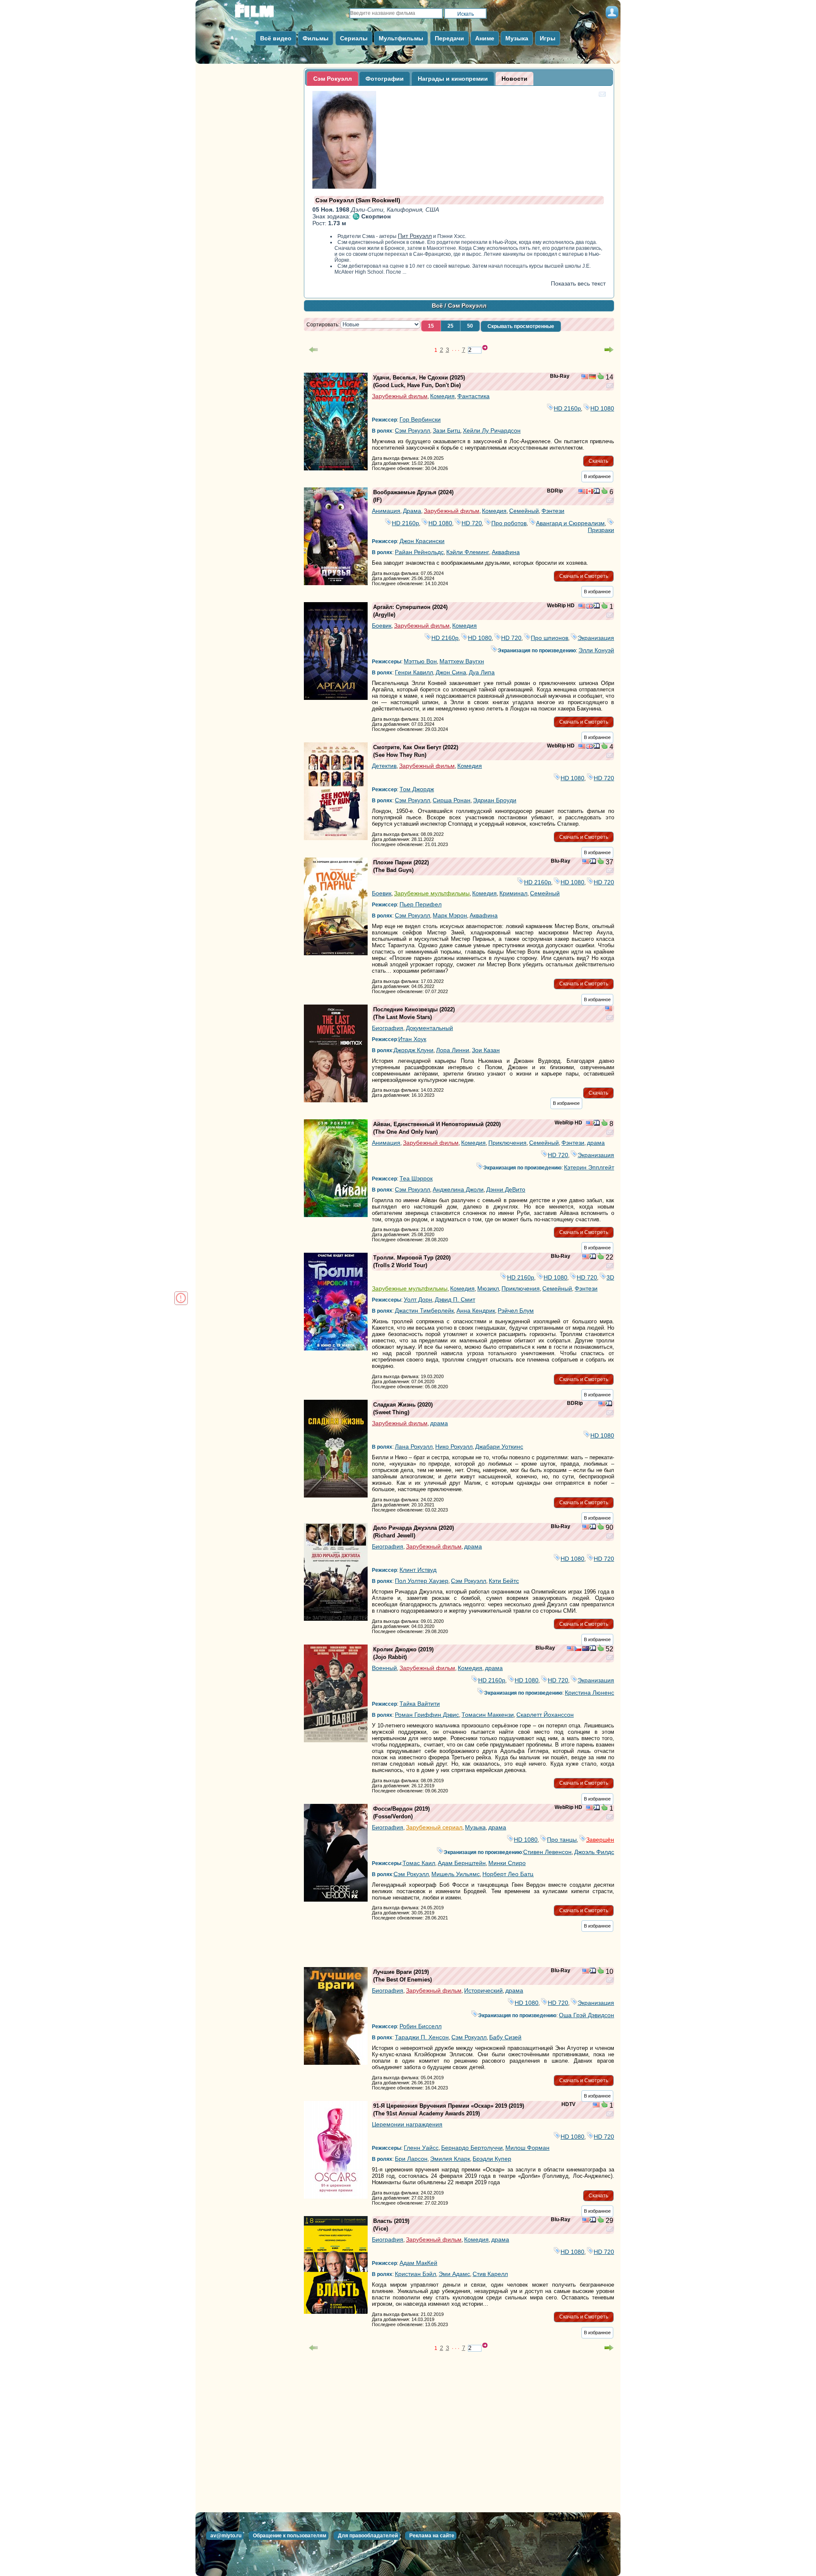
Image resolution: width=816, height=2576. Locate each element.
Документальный (429, 1028)
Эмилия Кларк (450, 2159)
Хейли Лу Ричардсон (492, 430)
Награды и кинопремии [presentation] (453, 79)
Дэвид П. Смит (455, 1299)
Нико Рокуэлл (454, 1447)
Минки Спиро (507, 1863)
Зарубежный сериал (434, 1827)
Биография (388, 1028)
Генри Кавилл (414, 672)
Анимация (386, 511)
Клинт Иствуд (418, 1570)
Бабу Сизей (505, 2037)
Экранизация (596, 638)
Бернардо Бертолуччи (472, 2148)
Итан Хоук (412, 1039)
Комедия (442, 396)
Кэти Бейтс (504, 1581)
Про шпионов (550, 638)
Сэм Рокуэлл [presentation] (333, 79)
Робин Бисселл (421, 2026)
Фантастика (473, 396)
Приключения (507, 1143)
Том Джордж (417, 789)
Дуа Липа (482, 672)
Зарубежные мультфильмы (432, 893)
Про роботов (509, 523)
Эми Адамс (454, 2274)
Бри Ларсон (411, 2159)
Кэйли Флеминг (468, 552)
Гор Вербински (420, 419)
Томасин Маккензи (488, 1715)
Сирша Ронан (452, 800)
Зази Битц (446, 430)
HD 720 (472, 523)
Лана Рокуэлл (414, 1447)
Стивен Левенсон (547, 1852)
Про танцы (562, 1840)
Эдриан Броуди (495, 800)
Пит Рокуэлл (415, 236)
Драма (412, 511)
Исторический (483, 1990)
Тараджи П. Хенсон (422, 2037)
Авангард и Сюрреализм (570, 523)
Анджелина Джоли (458, 1189)
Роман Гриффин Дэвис (427, 1715)
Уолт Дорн (418, 1299)
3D (610, 1277)
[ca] (589, 492)
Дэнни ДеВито (506, 1189)
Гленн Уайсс (421, 2148)
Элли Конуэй (596, 650)
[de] (592, 377)
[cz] (578, 1649)
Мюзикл (488, 1288)
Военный (384, 1668)
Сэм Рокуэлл (412, 430)
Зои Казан (486, 1050)
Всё (437, 306)
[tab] (333, 79)
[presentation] (514, 79)
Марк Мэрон (450, 915)
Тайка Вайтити (420, 1704)
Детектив (384, 766)
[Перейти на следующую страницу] (609, 350)
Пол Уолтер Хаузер (422, 1581)
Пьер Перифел (421, 904)
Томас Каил (419, 1863)
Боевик (382, 626)
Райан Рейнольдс (419, 552)
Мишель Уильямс (456, 1874)
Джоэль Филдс (594, 1852)
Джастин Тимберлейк (424, 1311)
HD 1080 (602, 408)
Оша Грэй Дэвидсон (586, 2015)
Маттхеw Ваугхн (462, 661)
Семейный (524, 511)
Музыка (475, 1827)
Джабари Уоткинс (499, 1447)
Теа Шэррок (416, 1178)
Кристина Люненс (589, 1693)
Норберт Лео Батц (508, 1874)
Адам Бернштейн (462, 1863)
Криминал (513, 893)
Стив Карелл (490, 2274)
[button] (431, 326)
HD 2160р (567, 408)
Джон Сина (451, 672)
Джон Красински (422, 541)
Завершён (600, 1840)
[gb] (589, 607)
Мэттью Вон (420, 661)
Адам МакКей (418, 2263)
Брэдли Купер (492, 2159)
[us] (585, 377)
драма (596, 1143)
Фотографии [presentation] (385, 79)
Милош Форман (527, 2148)
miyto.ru (263, 14)
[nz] (586, 1649)
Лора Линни (453, 1050)
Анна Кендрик (476, 1311)
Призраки (601, 527)
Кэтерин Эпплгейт (589, 1167)
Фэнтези (553, 511)
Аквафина (506, 552)
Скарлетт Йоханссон (545, 1715)
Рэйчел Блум (516, 1311)
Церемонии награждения (407, 2124)
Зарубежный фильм (400, 396)
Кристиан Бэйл (415, 2274)
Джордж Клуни (414, 1050)
